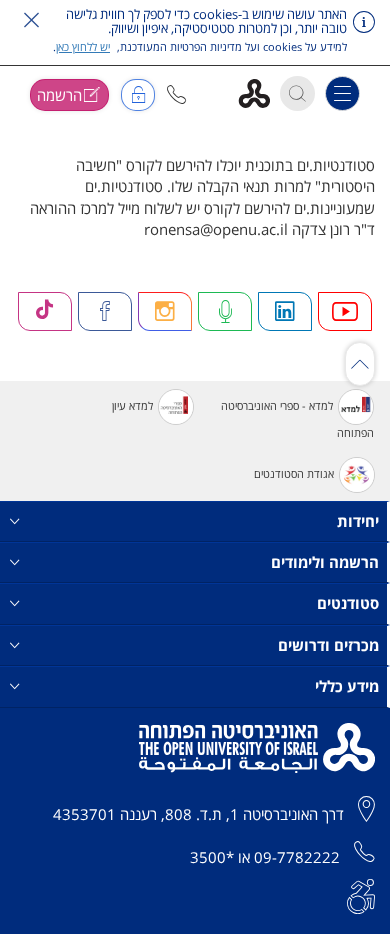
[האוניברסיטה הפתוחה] (261, 92)
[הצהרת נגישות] (361, 895)
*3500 (212, 857)
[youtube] (345, 311)
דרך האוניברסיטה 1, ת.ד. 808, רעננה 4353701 (198, 814)
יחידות (358, 521)
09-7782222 (297, 857)
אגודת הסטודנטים (294, 473)
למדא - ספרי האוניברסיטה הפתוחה (297, 419)
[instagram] (165, 311)
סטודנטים (348, 603)
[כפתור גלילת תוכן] (360, 364)
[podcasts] (225, 311)
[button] (176, 94)
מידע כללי (347, 686)
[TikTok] (45, 311)
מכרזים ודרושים (328, 645)
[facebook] (105, 311)
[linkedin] (285, 311)
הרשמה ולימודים (325, 562)
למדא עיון (132, 405)
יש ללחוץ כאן (83, 46)
